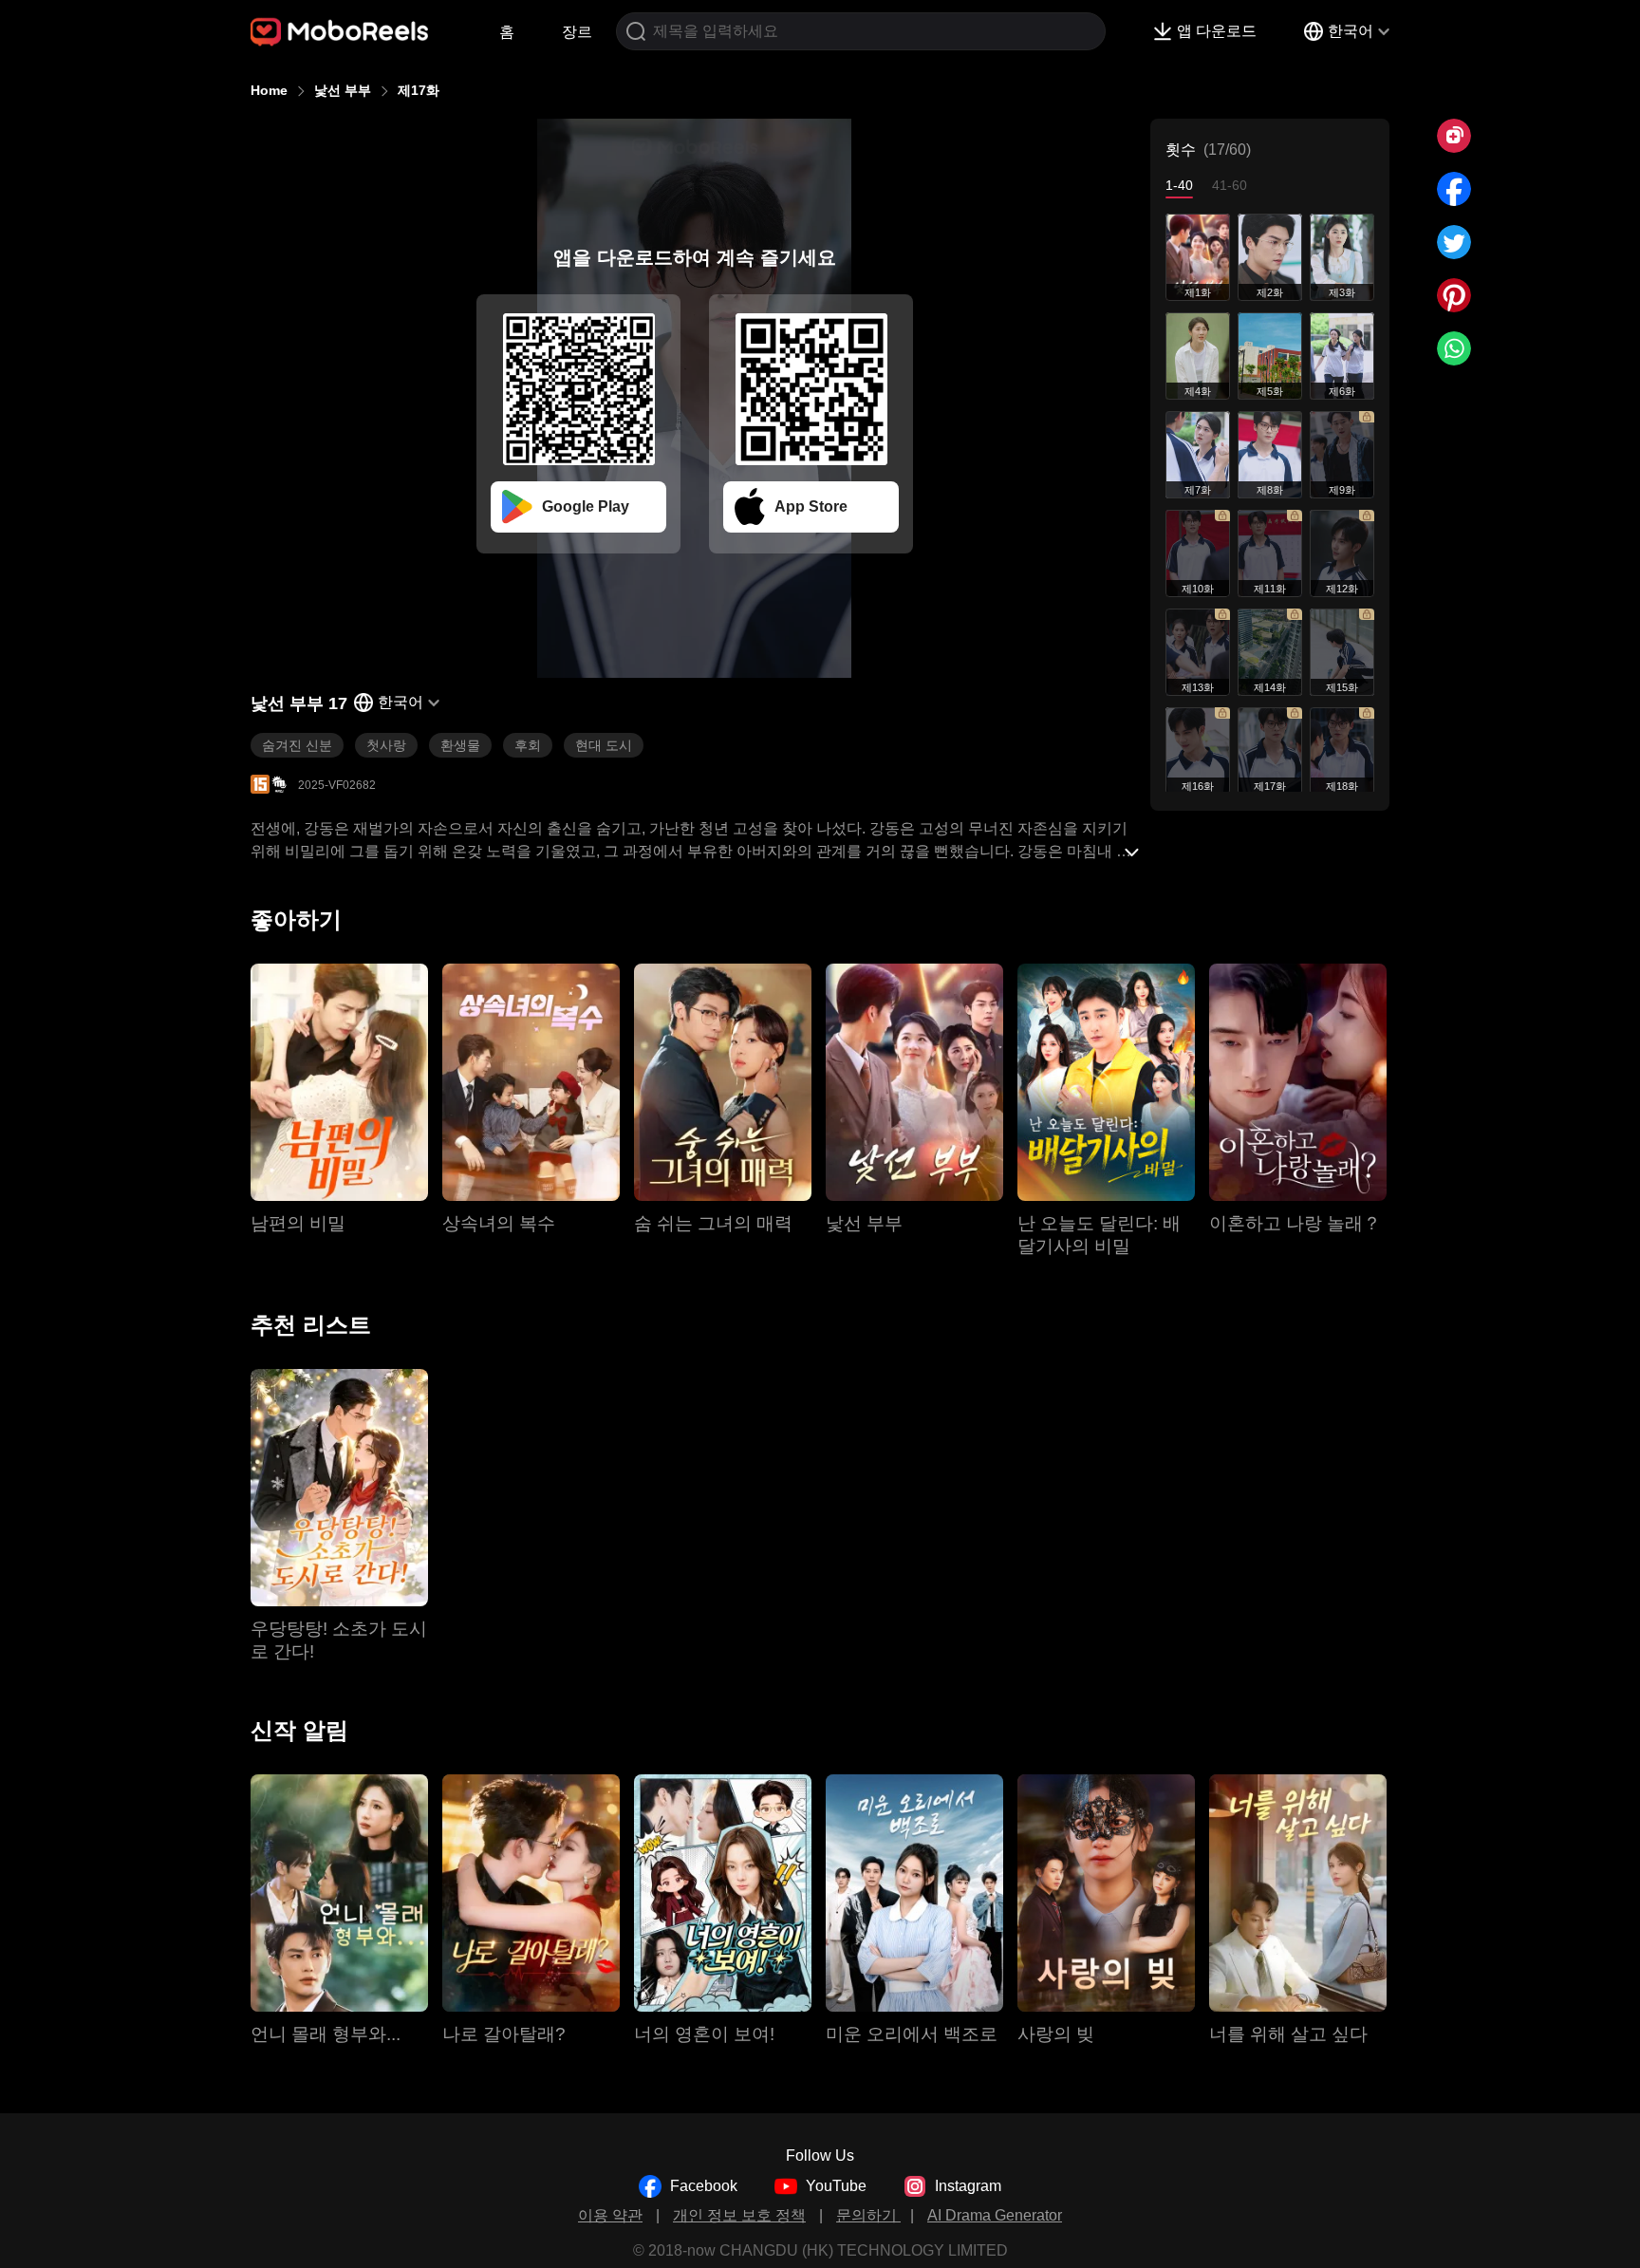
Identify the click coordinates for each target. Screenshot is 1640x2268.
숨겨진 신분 (297, 745)
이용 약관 (610, 2215)
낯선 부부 (343, 90)
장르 (577, 32)
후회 (528, 745)
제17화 (419, 90)
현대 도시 (604, 745)
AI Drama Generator (995, 2215)
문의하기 (868, 2215)
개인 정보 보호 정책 (739, 2215)
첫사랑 (386, 745)
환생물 (460, 745)
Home (269, 90)
